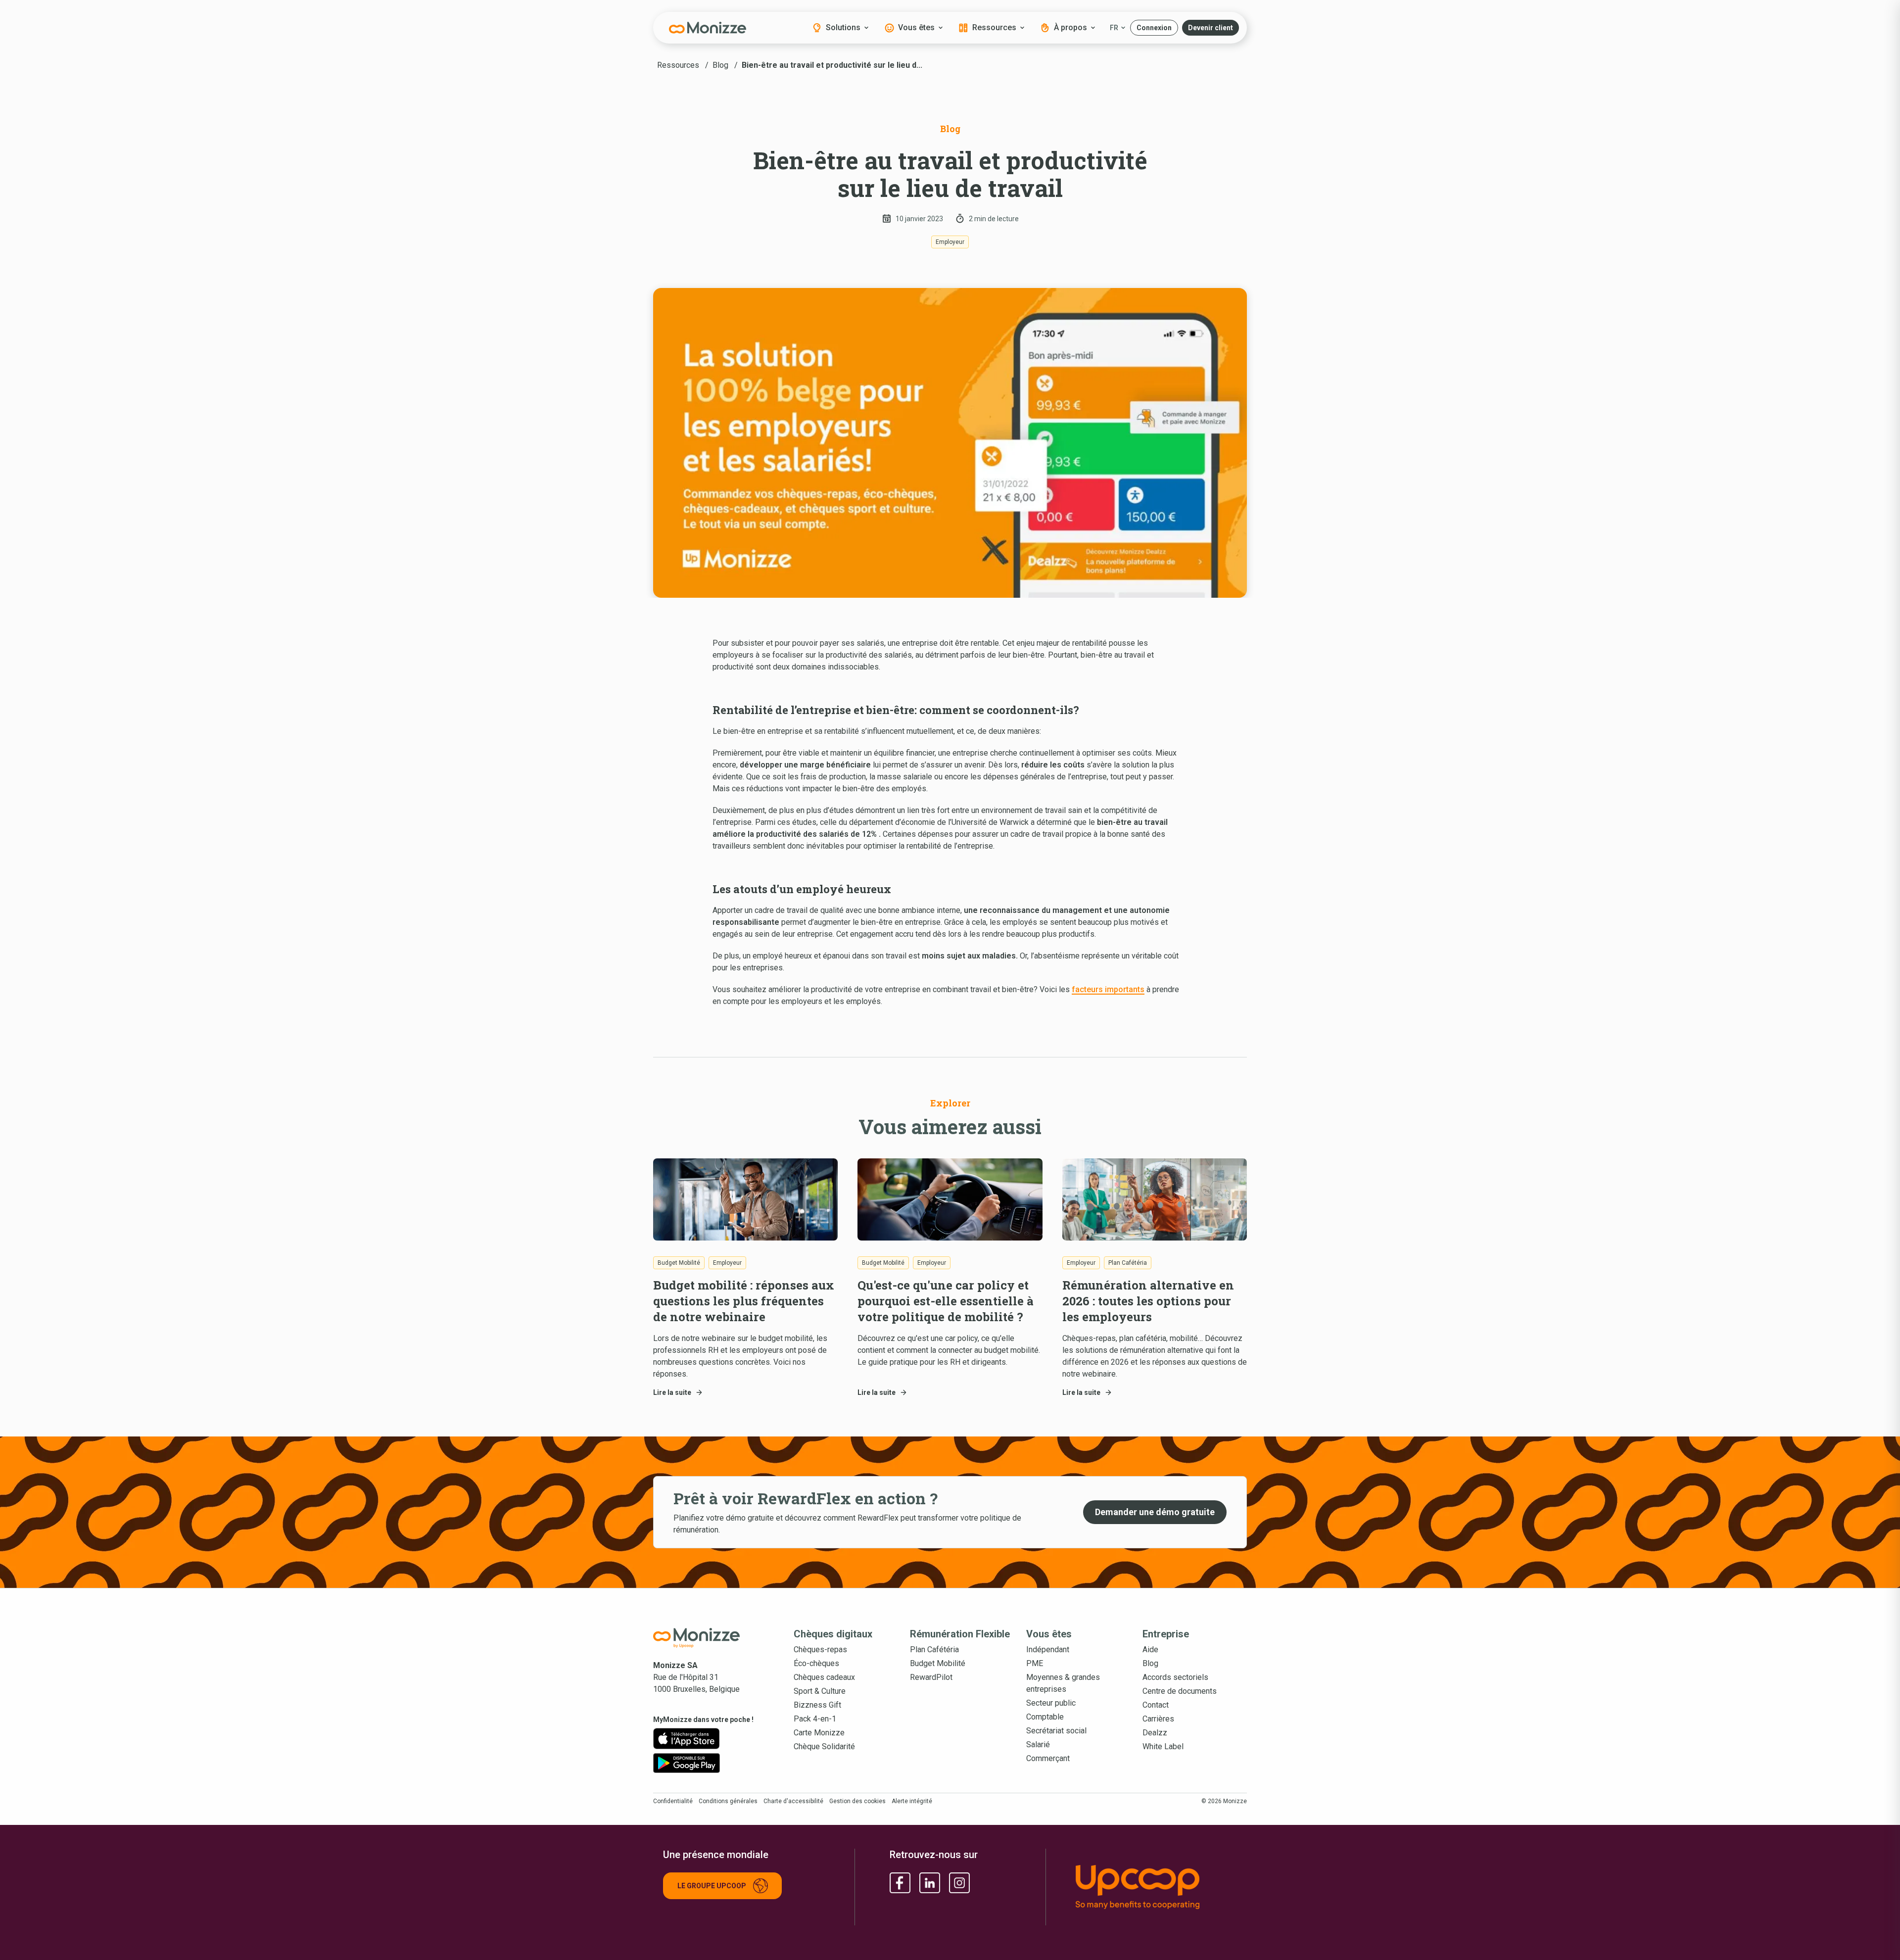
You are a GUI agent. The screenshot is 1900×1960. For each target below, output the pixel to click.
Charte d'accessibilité (793, 1801)
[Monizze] (708, 28)
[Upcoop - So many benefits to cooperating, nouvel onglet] (1156, 1887)
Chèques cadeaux (824, 1677)
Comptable (1045, 1717)
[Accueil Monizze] (708, 1638)
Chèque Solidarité (824, 1746)
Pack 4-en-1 (815, 1719)
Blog (1150, 1663)
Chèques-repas (820, 1649)
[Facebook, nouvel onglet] (900, 1883)
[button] (1154, 28)
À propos (1070, 27)
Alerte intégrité (912, 1801)
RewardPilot (931, 1677)
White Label (1163, 1746)
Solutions (843, 27)
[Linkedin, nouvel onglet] (930, 1883)
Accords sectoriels (1175, 1677)
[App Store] (687, 1739)
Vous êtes (916, 27)
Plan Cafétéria (934, 1649)
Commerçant (1048, 1758)
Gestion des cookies (857, 1801)
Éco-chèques (816, 1663)
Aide (1150, 1649)
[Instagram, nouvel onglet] (959, 1883)
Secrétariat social (1056, 1731)
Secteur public (1051, 1703)
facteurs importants (1108, 989)
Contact (1156, 1705)
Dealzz (1155, 1733)
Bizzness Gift (817, 1705)
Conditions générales (728, 1801)
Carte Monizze (819, 1733)
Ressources (994, 27)
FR (1114, 28)
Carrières (1158, 1719)
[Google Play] (687, 1763)
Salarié (1038, 1745)
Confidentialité (673, 1801)
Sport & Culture (820, 1691)
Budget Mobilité (938, 1663)
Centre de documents (1180, 1691)
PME (1035, 1663)
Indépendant (1048, 1649)
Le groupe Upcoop (712, 1886)
